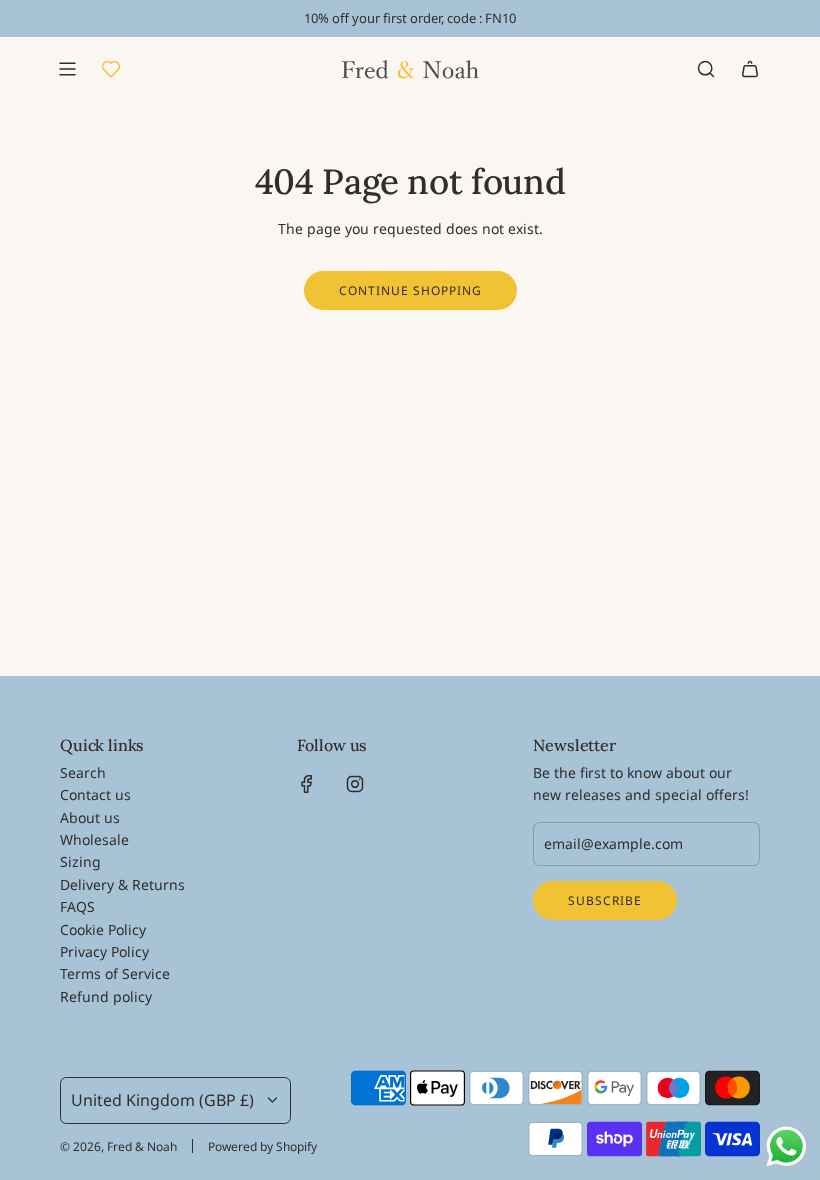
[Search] (706, 69)
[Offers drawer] (111, 69)
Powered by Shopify (262, 1146)
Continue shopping (410, 290)
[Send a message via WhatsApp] (786, 1146)
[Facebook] (307, 784)
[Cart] (750, 69)
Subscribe (605, 900)
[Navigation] (67, 69)
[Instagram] (355, 784)
